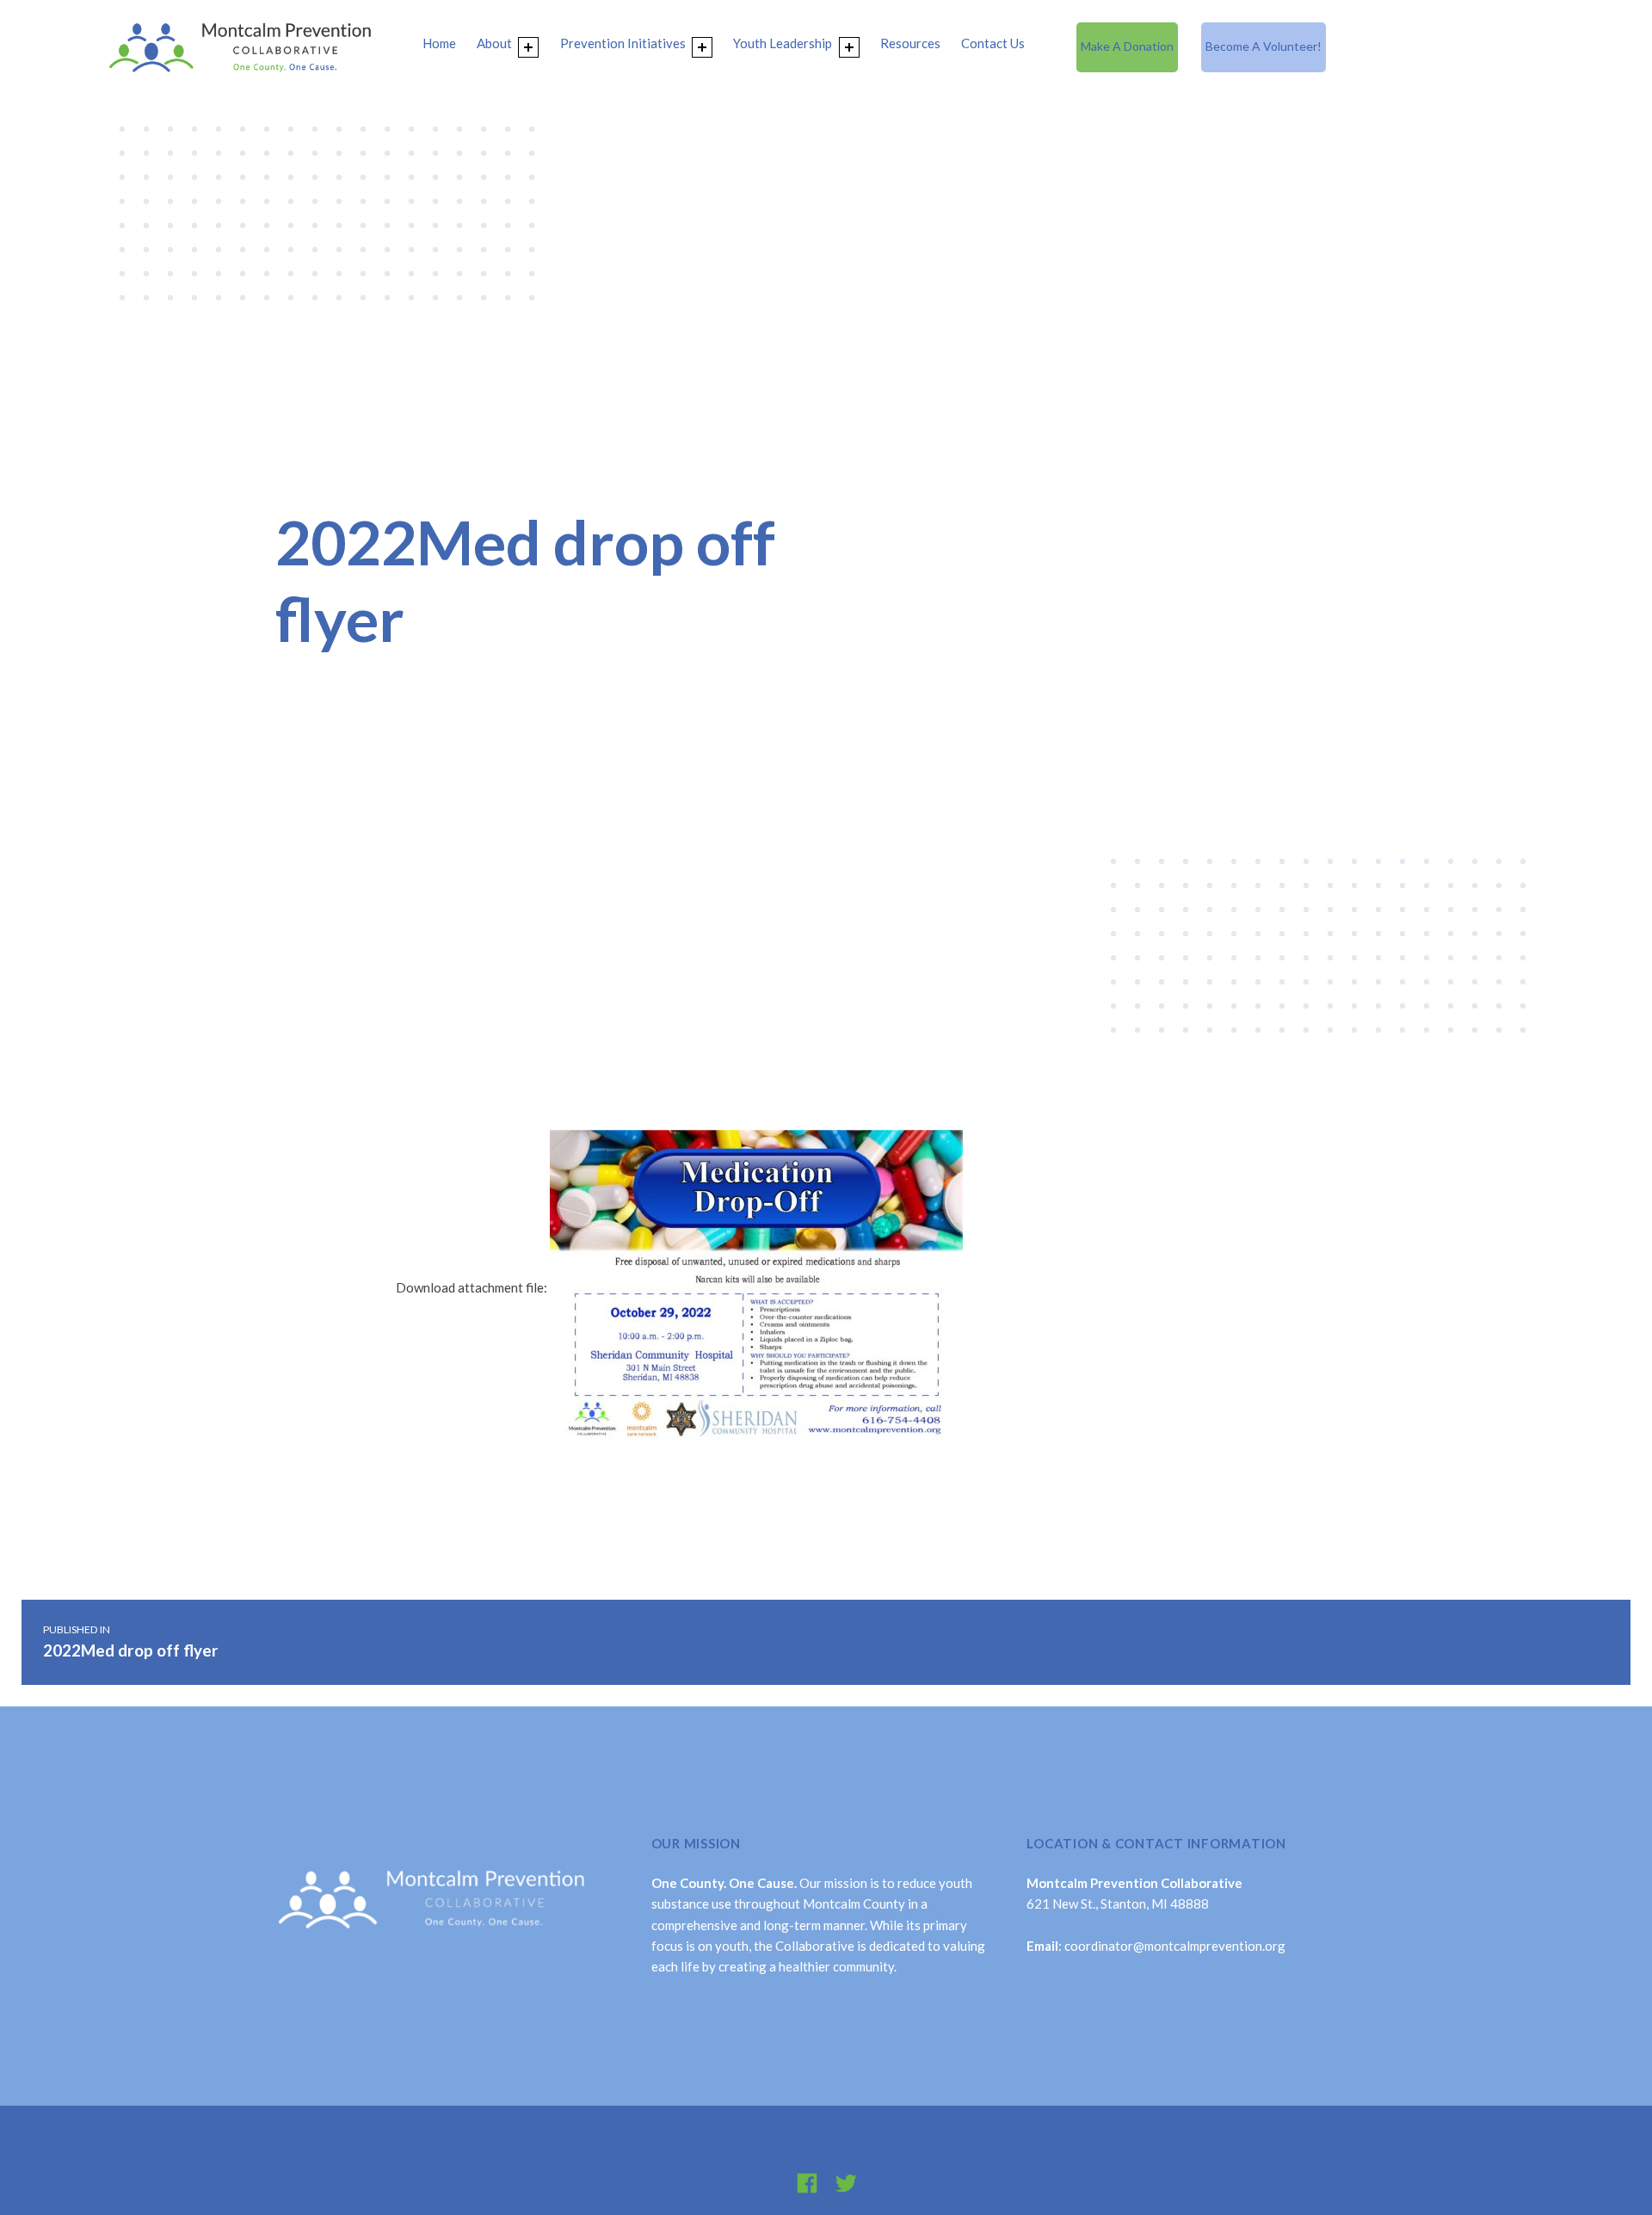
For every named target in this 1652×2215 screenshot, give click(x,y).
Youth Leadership (783, 43)
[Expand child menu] (528, 47)
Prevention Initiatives (623, 43)
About (494, 43)
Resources (910, 43)
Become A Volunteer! (1264, 46)
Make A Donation (1127, 46)
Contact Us (993, 43)
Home (439, 43)
